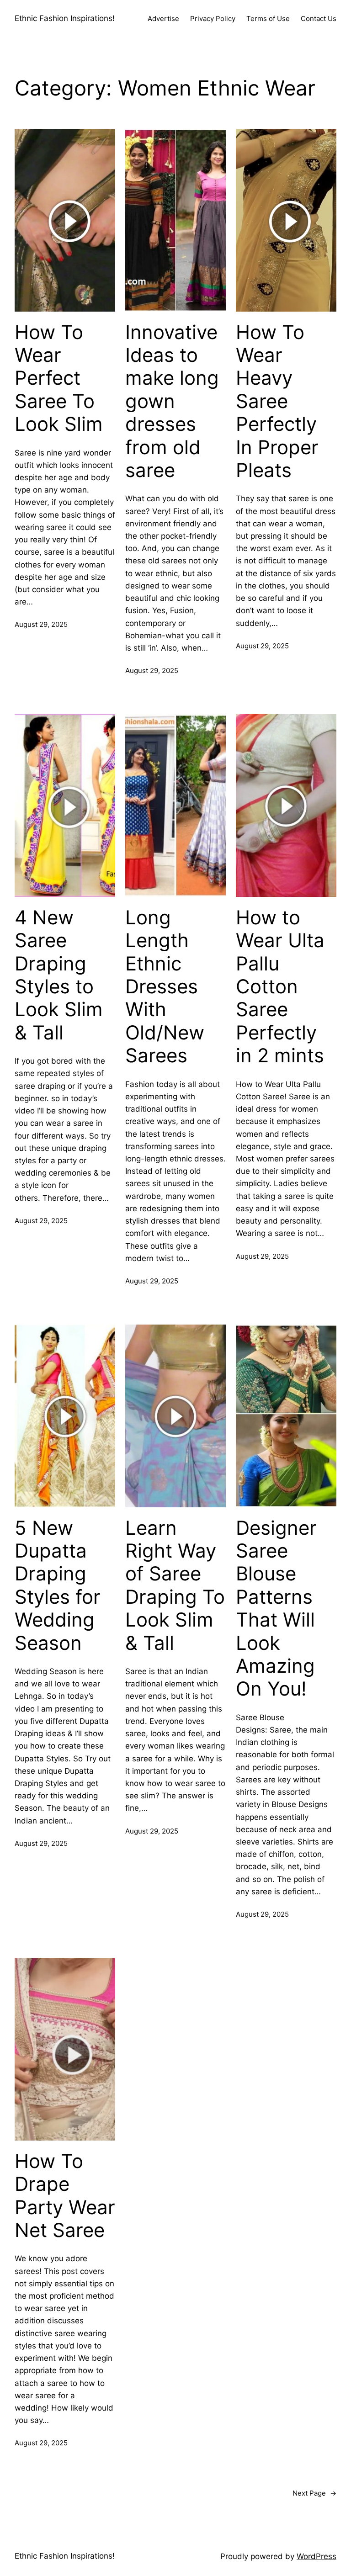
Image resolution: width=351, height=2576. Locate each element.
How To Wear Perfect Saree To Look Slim (59, 378)
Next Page (314, 2493)
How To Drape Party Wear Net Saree (65, 2196)
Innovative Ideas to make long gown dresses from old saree (172, 401)
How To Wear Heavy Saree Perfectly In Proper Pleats (277, 401)
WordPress (316, 2556)
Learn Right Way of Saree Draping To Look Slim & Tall (175, 1585)
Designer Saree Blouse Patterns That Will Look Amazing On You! (276, 1609)
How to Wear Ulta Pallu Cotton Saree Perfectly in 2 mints (280, 986)
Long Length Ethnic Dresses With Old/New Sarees (165, 986)
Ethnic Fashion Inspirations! (65, 18)
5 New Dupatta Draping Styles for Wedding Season (58, 1585)
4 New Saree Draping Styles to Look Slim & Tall (59, 975)
